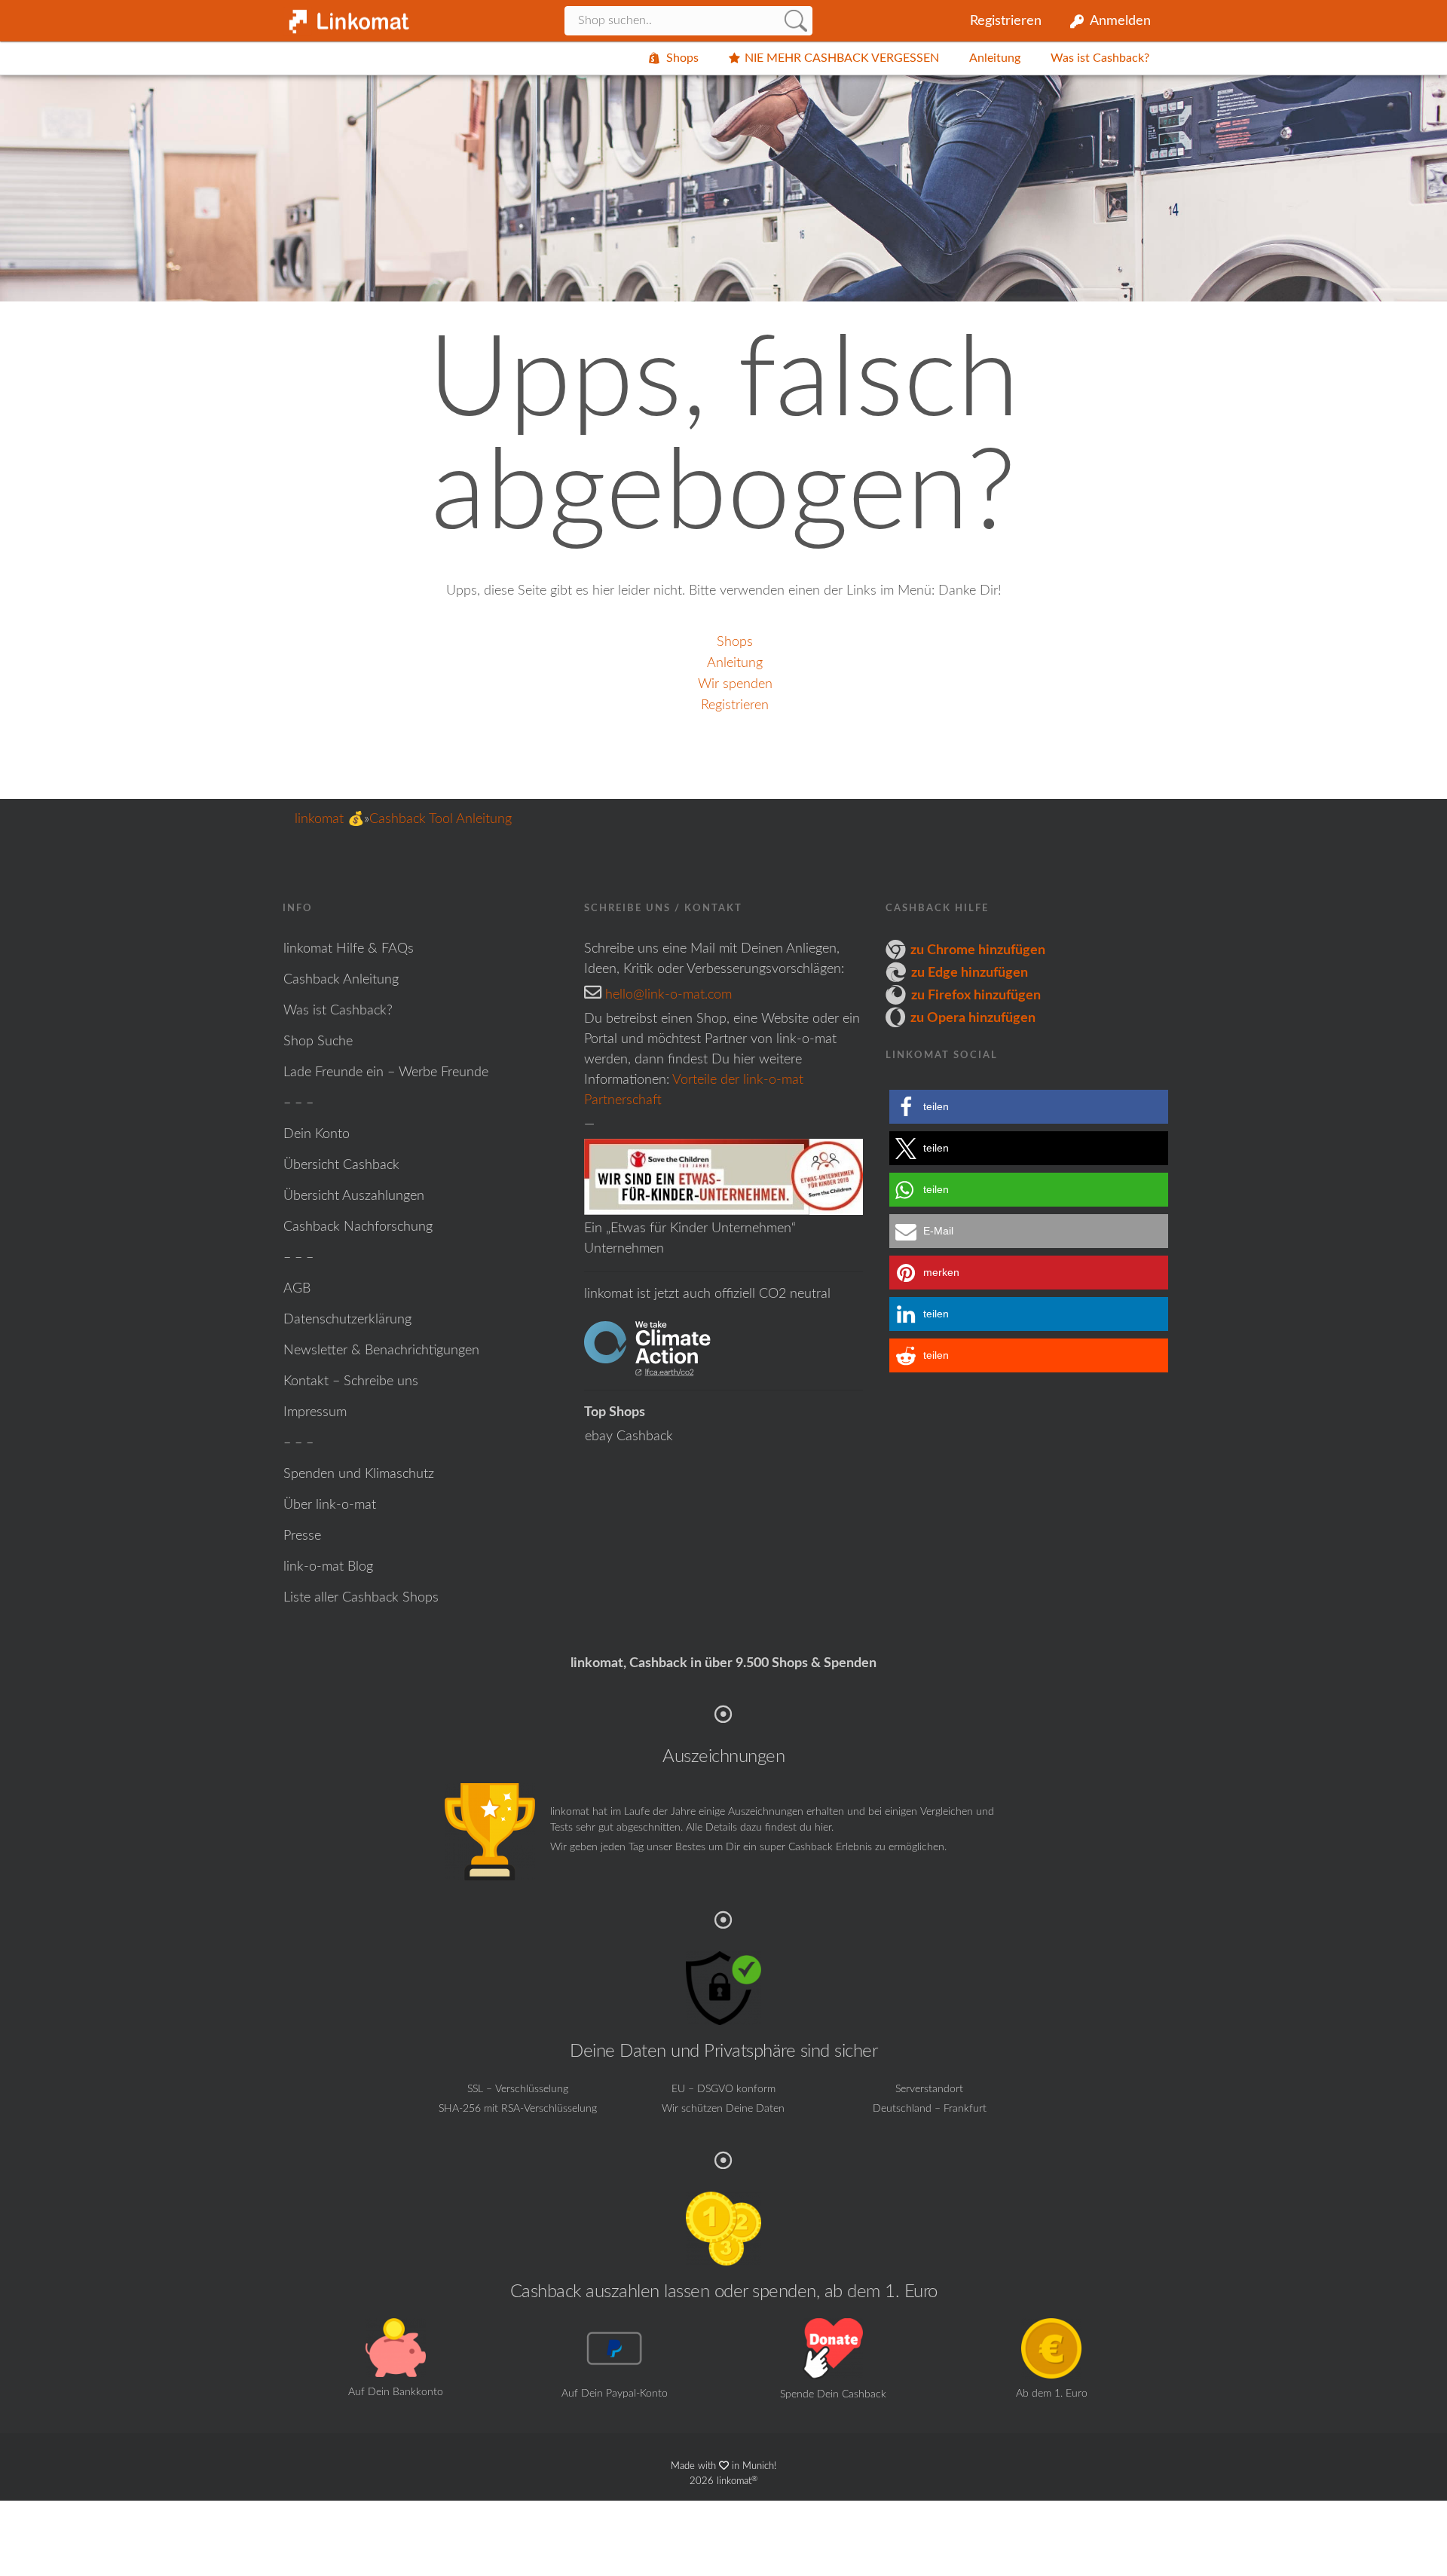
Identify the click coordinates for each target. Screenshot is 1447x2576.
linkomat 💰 (329, 819)
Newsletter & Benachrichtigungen (381, 1351)
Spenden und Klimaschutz (359, 1474)
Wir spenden (735, 684)
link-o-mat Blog (328, 1567)
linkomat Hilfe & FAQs (349, 949)
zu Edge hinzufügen (970, 973)
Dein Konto (317, 1134)
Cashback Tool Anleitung (441, 819)
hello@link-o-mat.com (668, 995)
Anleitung (995, 58)
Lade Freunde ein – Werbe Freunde (386, 1072)
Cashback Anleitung (341, 980)
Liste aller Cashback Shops (361, 1598)
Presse (302, 1536)
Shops (682, 58)
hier (823, 1828)
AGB (297, 1289)
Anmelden (1120, 21)
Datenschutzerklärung (347, 1320)
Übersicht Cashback (341, 1165)
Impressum (315, 1412)
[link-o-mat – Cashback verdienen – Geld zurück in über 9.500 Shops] (347, 17)
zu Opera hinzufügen (973, 1018)
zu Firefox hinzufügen (976, 996)
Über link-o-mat (330, 1505)
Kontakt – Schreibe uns (351, 1381)
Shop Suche (318, 1042)
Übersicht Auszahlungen (354, 1196)
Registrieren (1006, 21)
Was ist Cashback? (1100, 58)
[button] (1029, 1107)
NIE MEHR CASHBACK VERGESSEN (842, 58)
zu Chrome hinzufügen (978, 950)
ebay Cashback (629, 1436)
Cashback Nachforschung (358, 1227)
